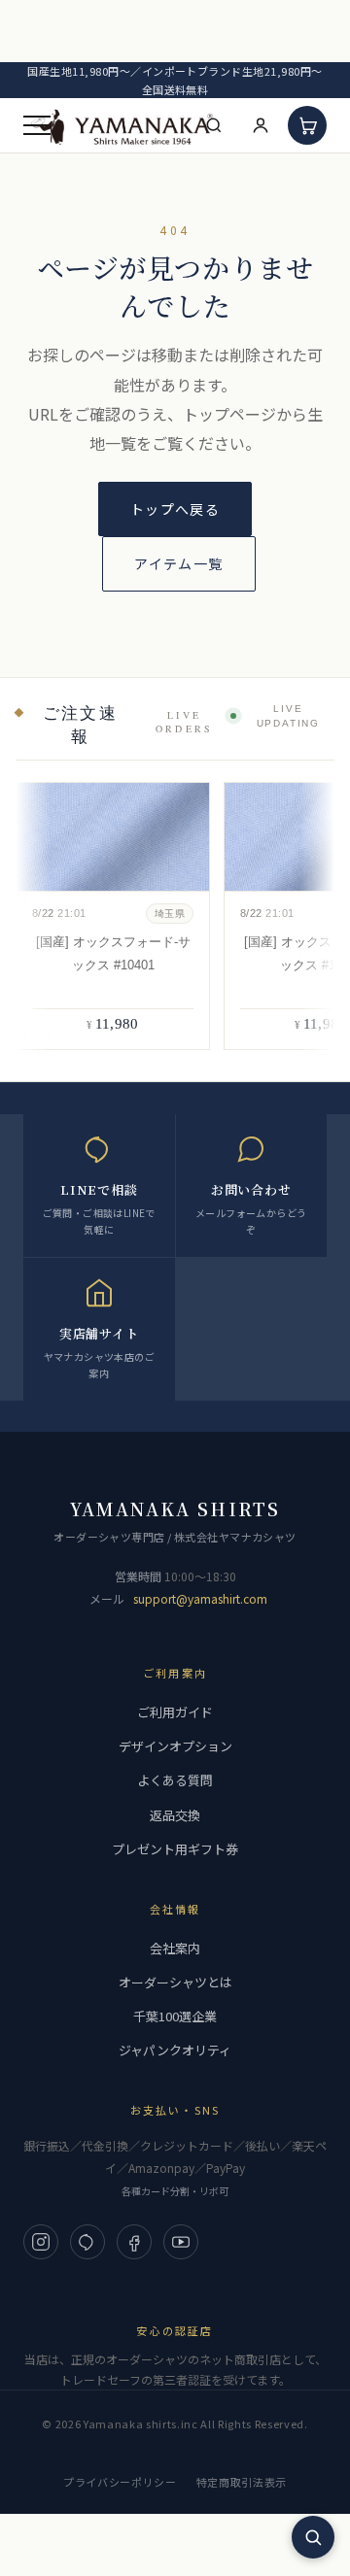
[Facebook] (134, 2242)
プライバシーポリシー (120, 2482)
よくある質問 (175, 1780)
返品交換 (175, 1815)
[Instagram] (41, 2242)
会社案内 (175, 1948)
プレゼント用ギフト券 (175, 1849)
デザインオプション (175, 1746)
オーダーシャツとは (175, 1982)
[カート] (307, 125)
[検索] (214, 125)
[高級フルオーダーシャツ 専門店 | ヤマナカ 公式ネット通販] (122, 126)
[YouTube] (181, 2242)
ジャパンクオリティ (175, 2050)
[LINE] (87, 2242)
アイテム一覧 (178, 563)
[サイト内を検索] (313, 2537)
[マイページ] (261, 125)
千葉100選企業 (175, 2016)
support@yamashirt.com (200, 1598)
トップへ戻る (175, 509)
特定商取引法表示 (242, 2482)
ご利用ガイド (175, 1712)
